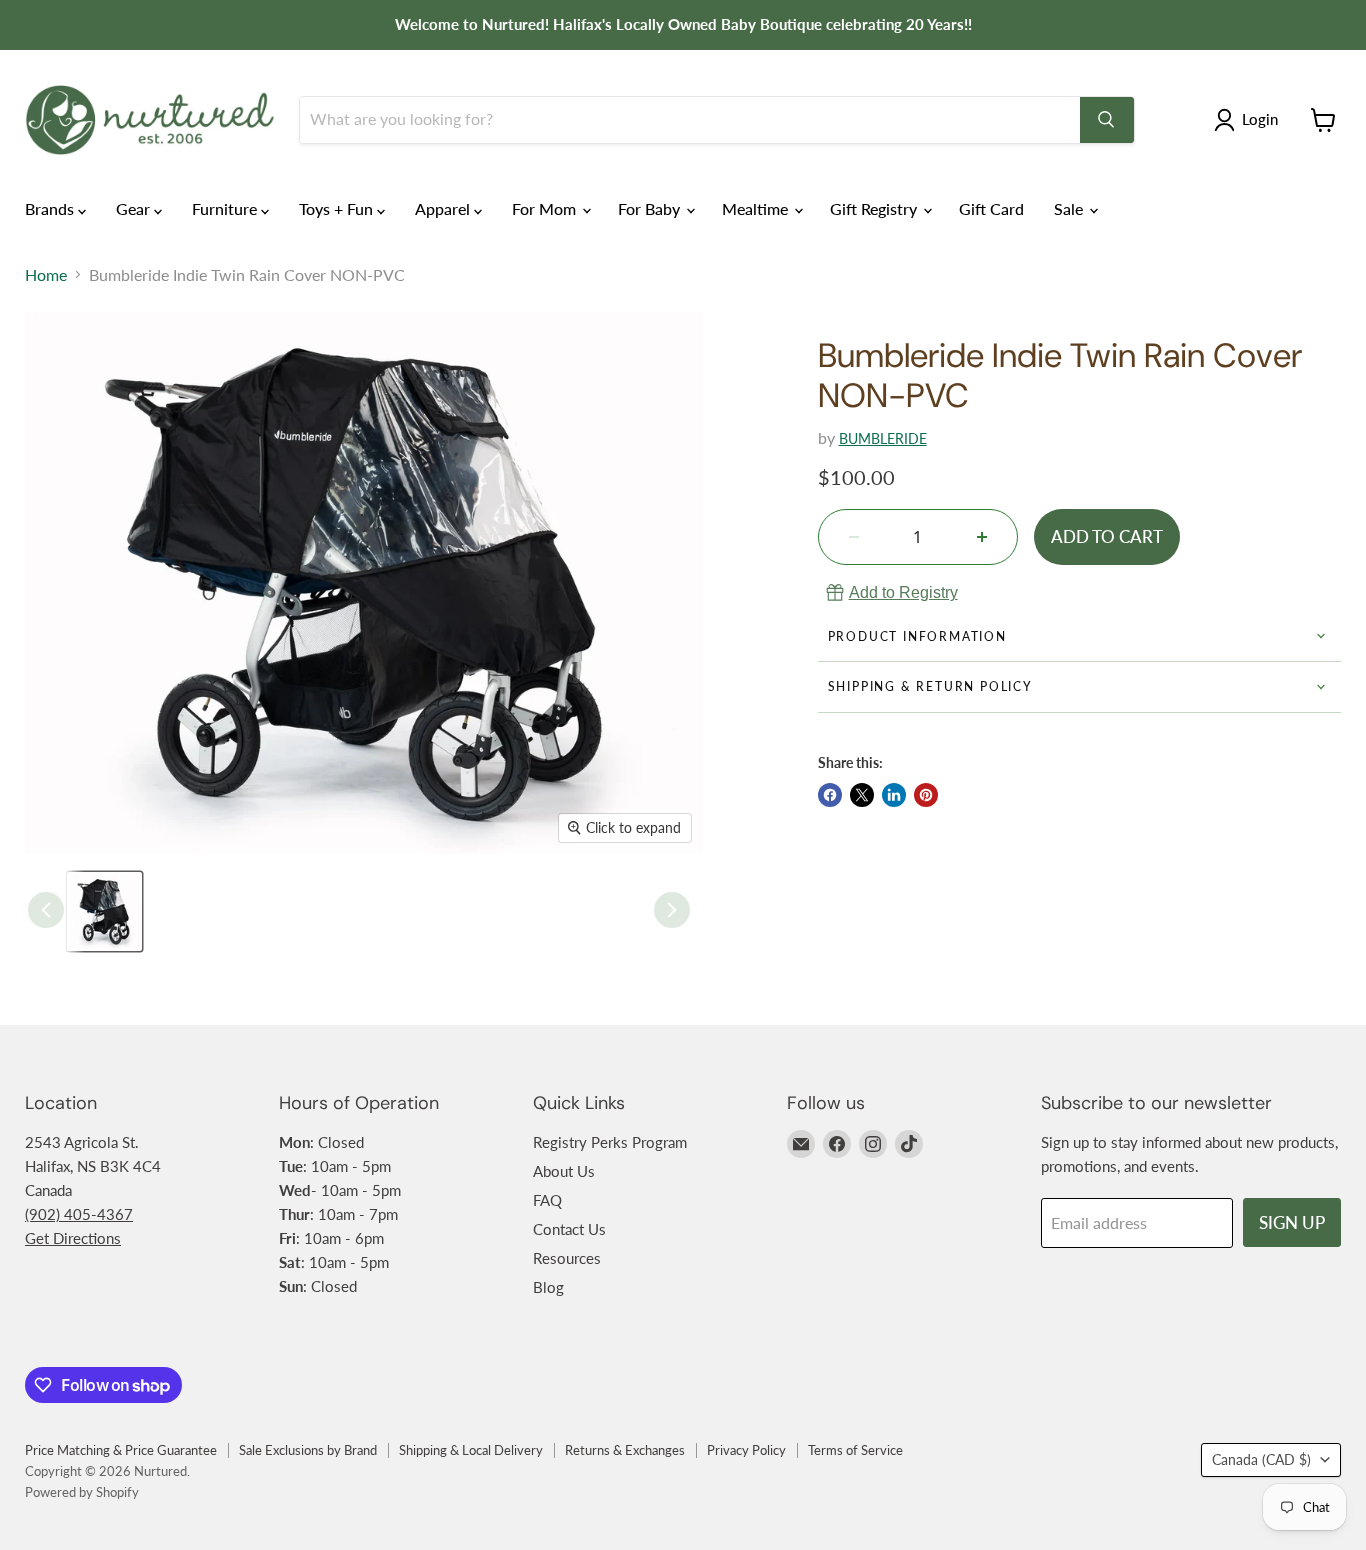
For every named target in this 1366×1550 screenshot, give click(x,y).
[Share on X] (862, 795)
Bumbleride (883, 438)
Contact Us (569, 1229)
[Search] (1107, 120)
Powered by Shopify (82, 1492)
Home (46, 275)
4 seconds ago (903, 592)
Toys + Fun (338, 208)
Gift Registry (875, 208)
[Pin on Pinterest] (926, 795)
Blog (548, 1287)
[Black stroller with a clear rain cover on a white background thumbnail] (104, 911)
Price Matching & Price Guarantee (121, 1450)
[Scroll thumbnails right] (672, 910)
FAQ (547, 1200)
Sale (1070, 208)
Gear (135, 208)
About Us (564, 1171)
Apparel (444, 208)
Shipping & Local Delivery (471, 1450)
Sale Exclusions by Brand (308, 1450)
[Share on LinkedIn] (894, 795)
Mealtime (757, 208)
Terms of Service (855, 1450)
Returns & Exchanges (625, 1450)
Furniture (226, 208)
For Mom (546, 208)
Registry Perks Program (610, 1142)
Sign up (1292, 1222)
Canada (1261, 1459)
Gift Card (991, 208)
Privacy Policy (746, 1450)
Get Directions (73, 1238)
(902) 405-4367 (79, 1214)
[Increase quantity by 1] (982, 537)
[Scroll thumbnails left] (46, 910)
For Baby (651, 208)
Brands (51, 208)
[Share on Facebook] (830, 795)
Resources (567, 1258)
